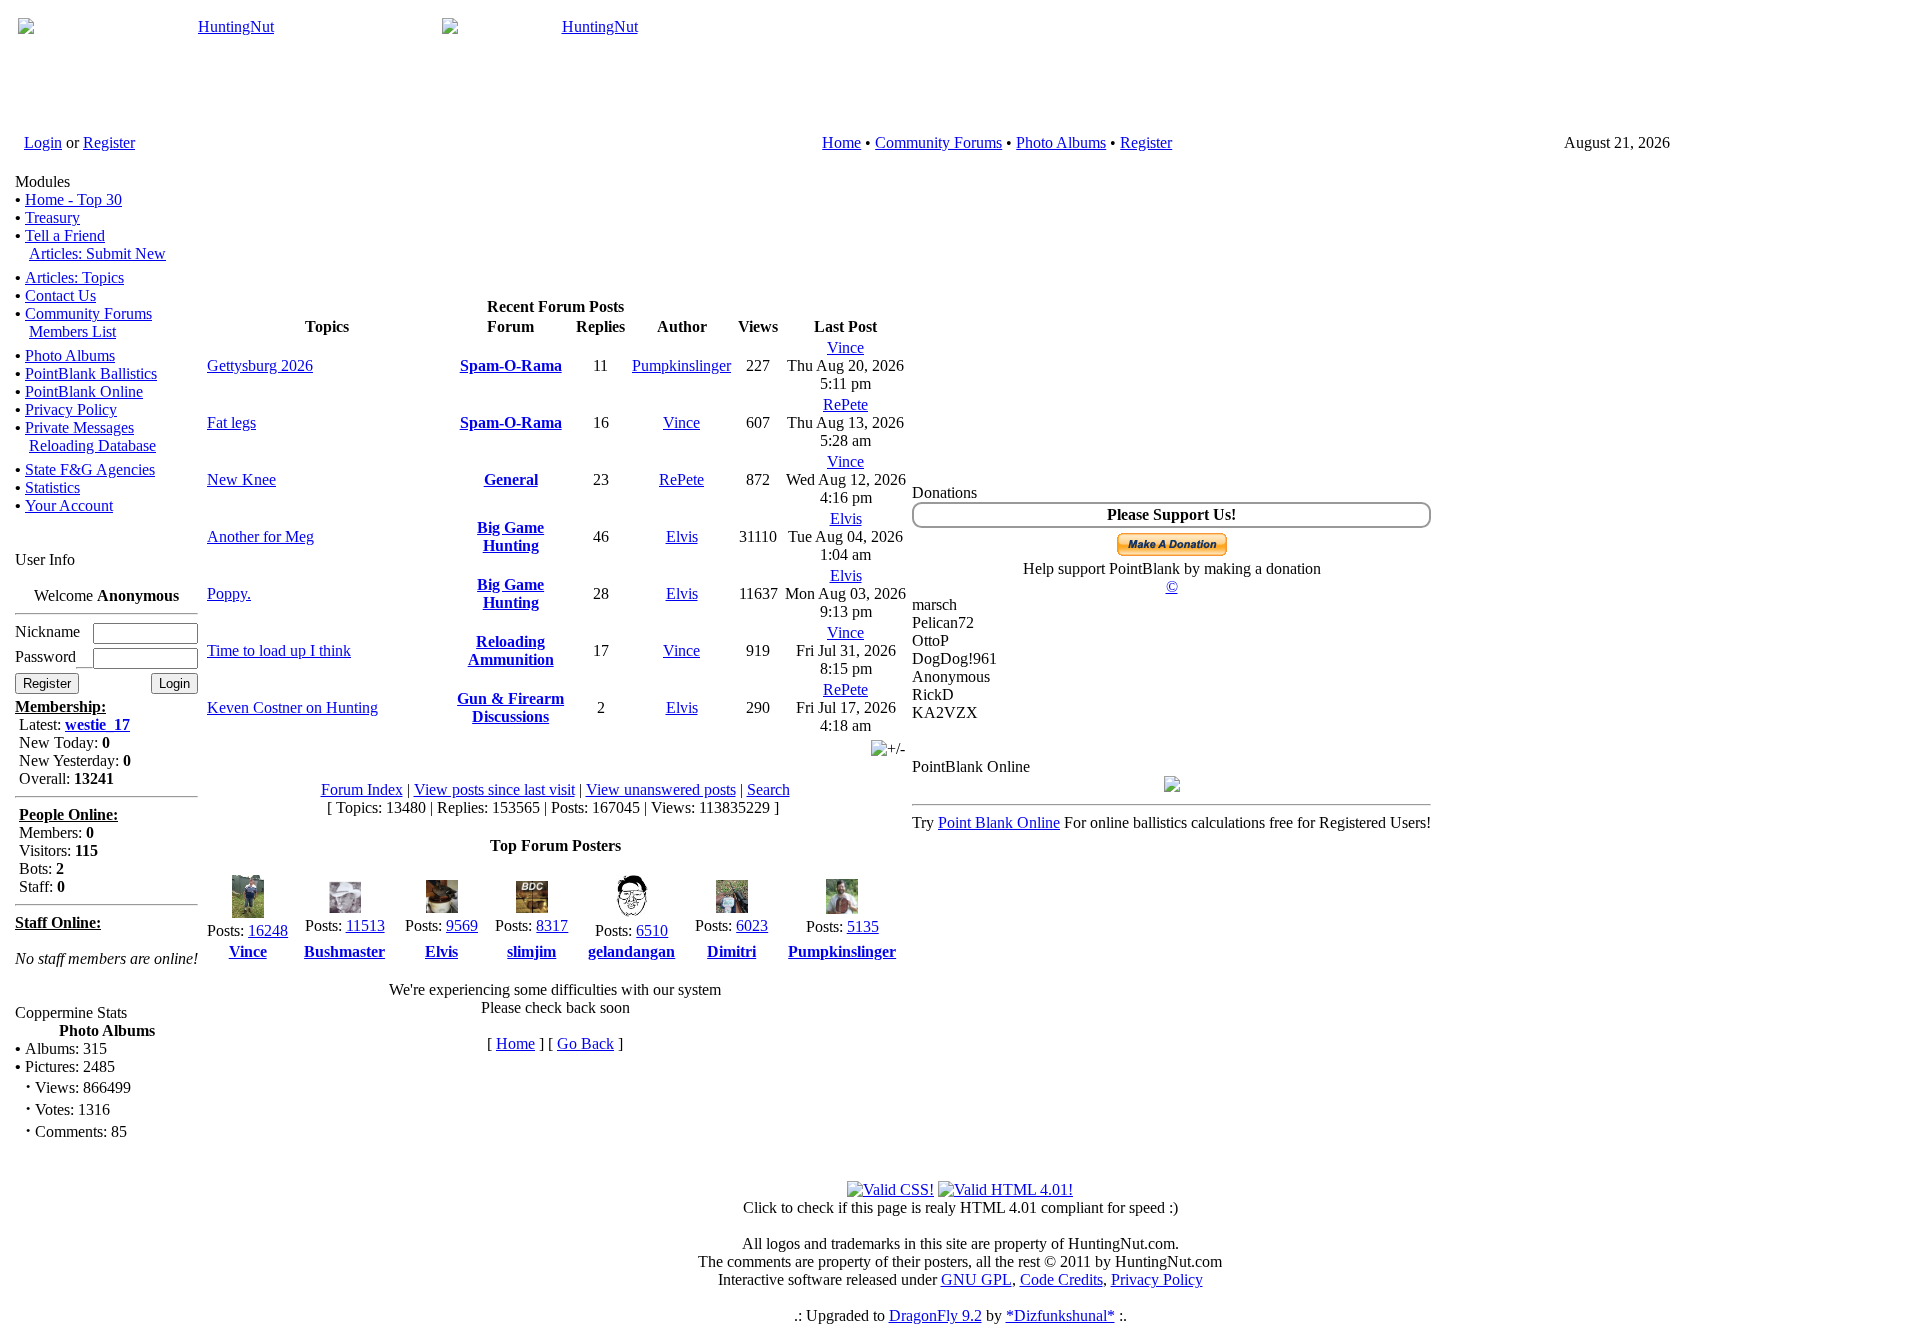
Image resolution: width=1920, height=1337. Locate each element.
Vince (845, 347)
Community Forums (938, 142)
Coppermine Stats (71, 1012)
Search (768, 789)
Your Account (69, 505)
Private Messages (79, 427)
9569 (462, 925)
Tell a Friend (65, 235)
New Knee (241, 479)
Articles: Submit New (97, 253)
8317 (552, 925)
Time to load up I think (279, 650)
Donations (944, 492)
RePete (845, 404)
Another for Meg (260, 536)
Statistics (52, 487)
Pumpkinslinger (681, 365)
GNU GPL (976, 1279)
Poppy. (229, 593)
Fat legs (231, 422)
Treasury (52, 217)
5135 (863, 926)
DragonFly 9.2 (935, 1315)
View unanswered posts (661, 789)
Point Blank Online (999, 822)
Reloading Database (92, 445)
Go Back (585, 1043)
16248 (268, 930)
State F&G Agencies (90, 469)
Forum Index (362, 789)
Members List (72, 331)
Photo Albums (1061, 142)
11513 (365, 925)
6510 (652, 930)
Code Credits (1061, 1279)
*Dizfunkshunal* (1060, 1315)
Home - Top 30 (73, 199)
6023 (752, 925)
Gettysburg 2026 (260, 365)
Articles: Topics (74, 277)
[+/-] (888, 749)
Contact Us (60, 295)
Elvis (682, 536)
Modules (42, 181)
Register (109, 142)
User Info (45, 559)
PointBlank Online (84, 391)
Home (841, 142)
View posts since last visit (494, 789)
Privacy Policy (71, 409)
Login (43, 142)
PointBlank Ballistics (91, 373)
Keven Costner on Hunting (292, 707)
